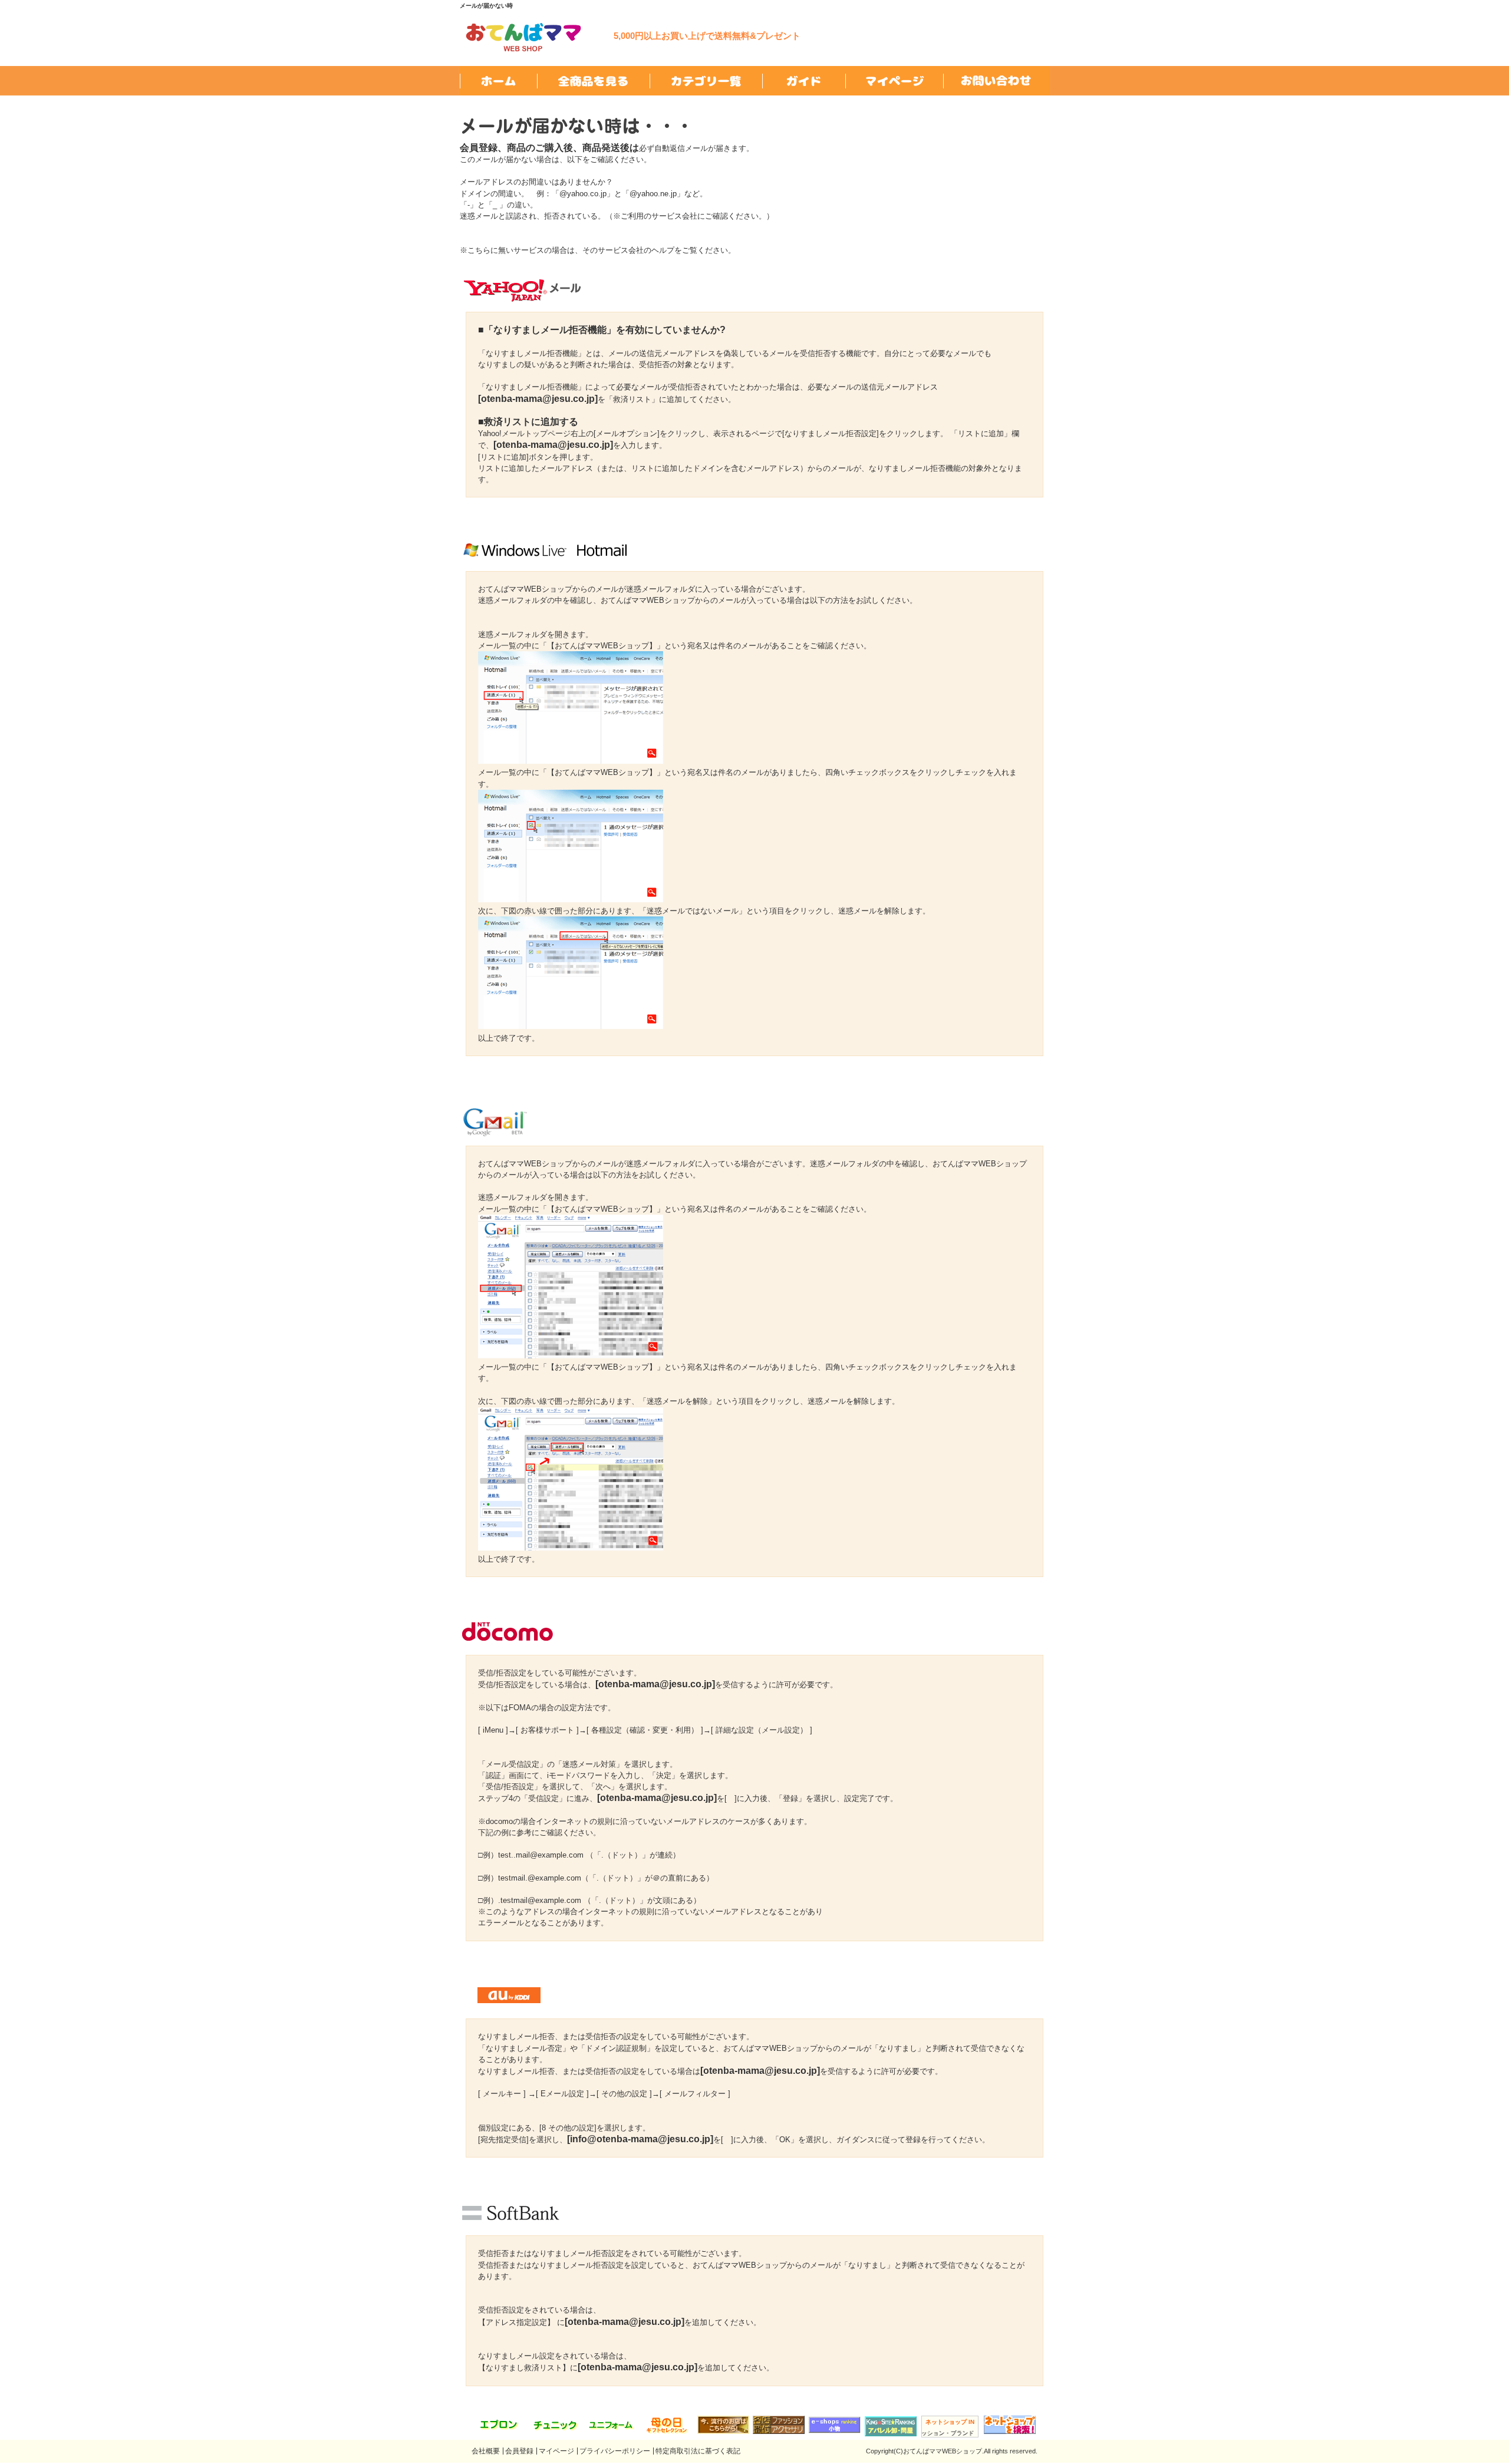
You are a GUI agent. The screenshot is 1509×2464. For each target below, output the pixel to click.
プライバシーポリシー (615, 2451)
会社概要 (486, 2451)
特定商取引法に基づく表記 (698, 2451)
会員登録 (519, 2451)
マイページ (556, 2451)
